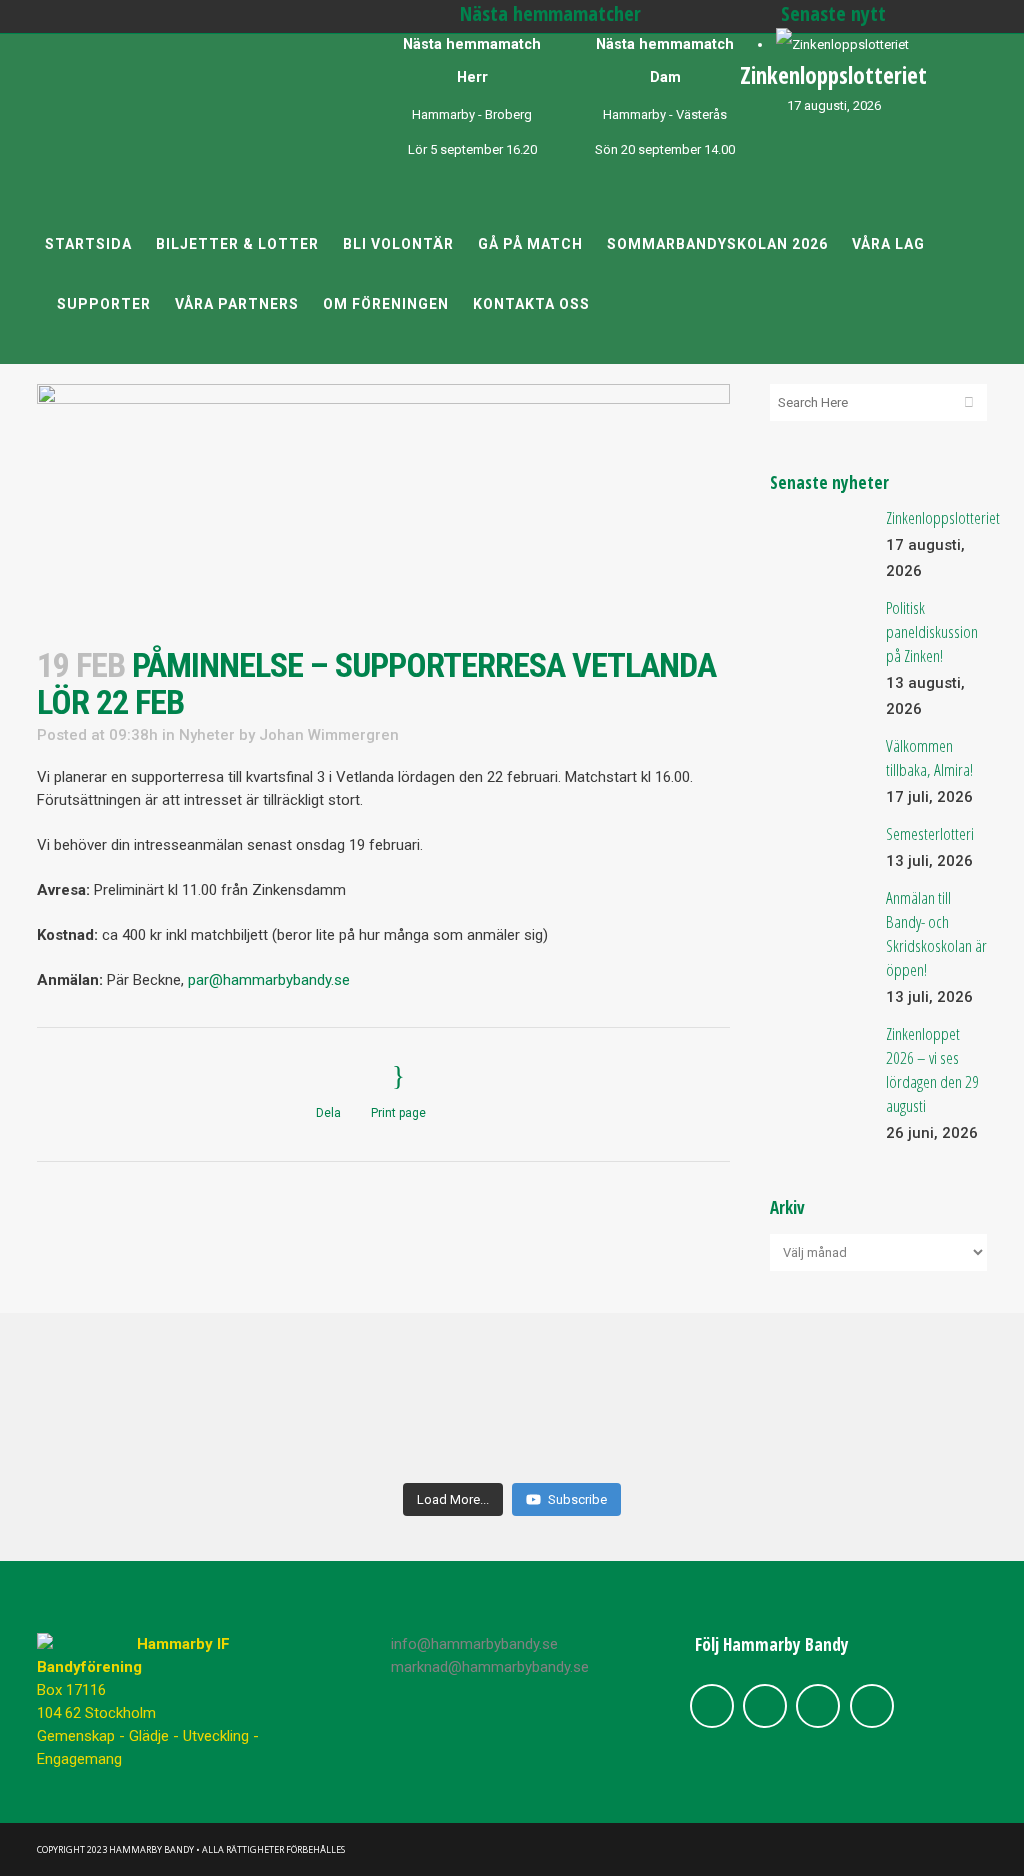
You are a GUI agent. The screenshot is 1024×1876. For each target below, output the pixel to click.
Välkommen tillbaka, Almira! (929, 757)
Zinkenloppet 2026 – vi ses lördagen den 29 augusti (932, 1069)
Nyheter (207, 735)
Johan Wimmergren (329, 735)
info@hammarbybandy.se (474, 1644)
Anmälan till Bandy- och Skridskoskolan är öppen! (936, 933)
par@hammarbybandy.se (269, 980)
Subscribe (577, 1499)
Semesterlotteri (930, 833)
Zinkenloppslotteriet (833, 75)
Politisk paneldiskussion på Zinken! (932, 631)
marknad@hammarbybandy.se (490, 1667)
